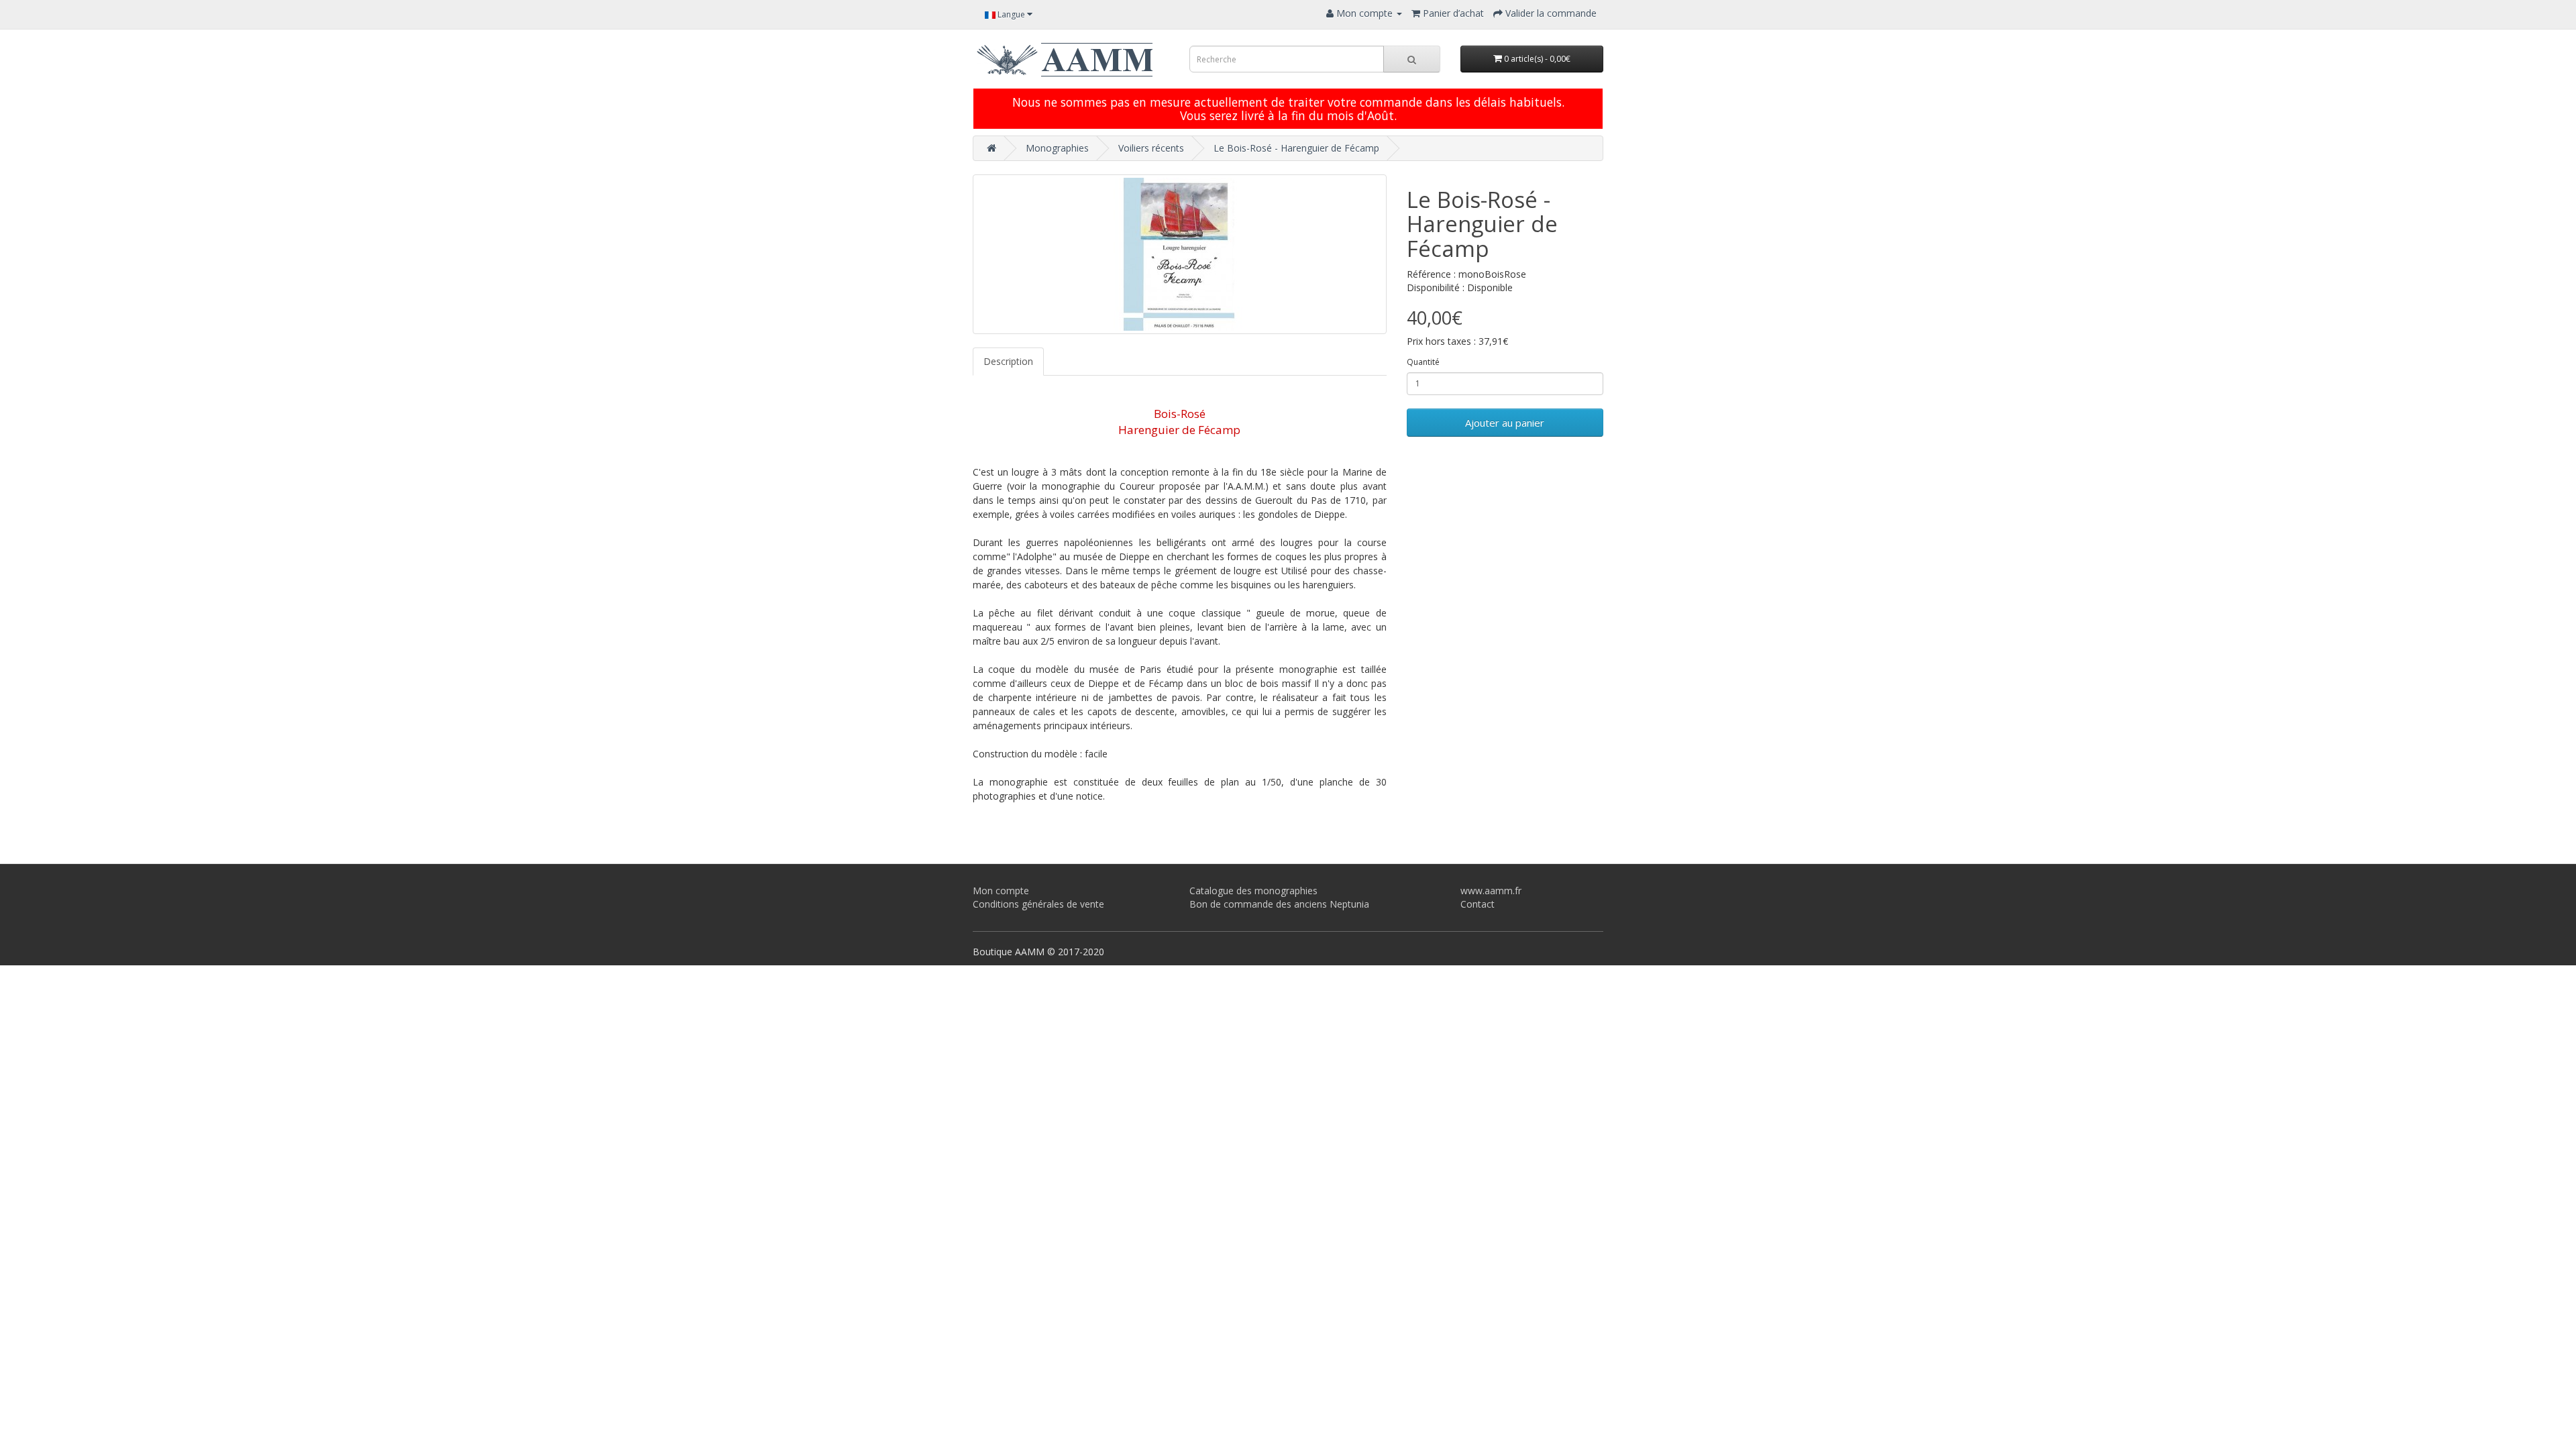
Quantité (1423, 362)
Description (1008, 361)
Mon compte (1001, 891)
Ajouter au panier (1505, 423)
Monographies (1057, 148)
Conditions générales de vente (1038, 904)
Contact (1478, 904)
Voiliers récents (1151, 148)
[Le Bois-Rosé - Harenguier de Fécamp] (1180, 254)
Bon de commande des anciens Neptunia (1279, 904)
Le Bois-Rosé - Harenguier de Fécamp (1296, 148)
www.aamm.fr (1491, 891)
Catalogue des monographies (1253, 891)
